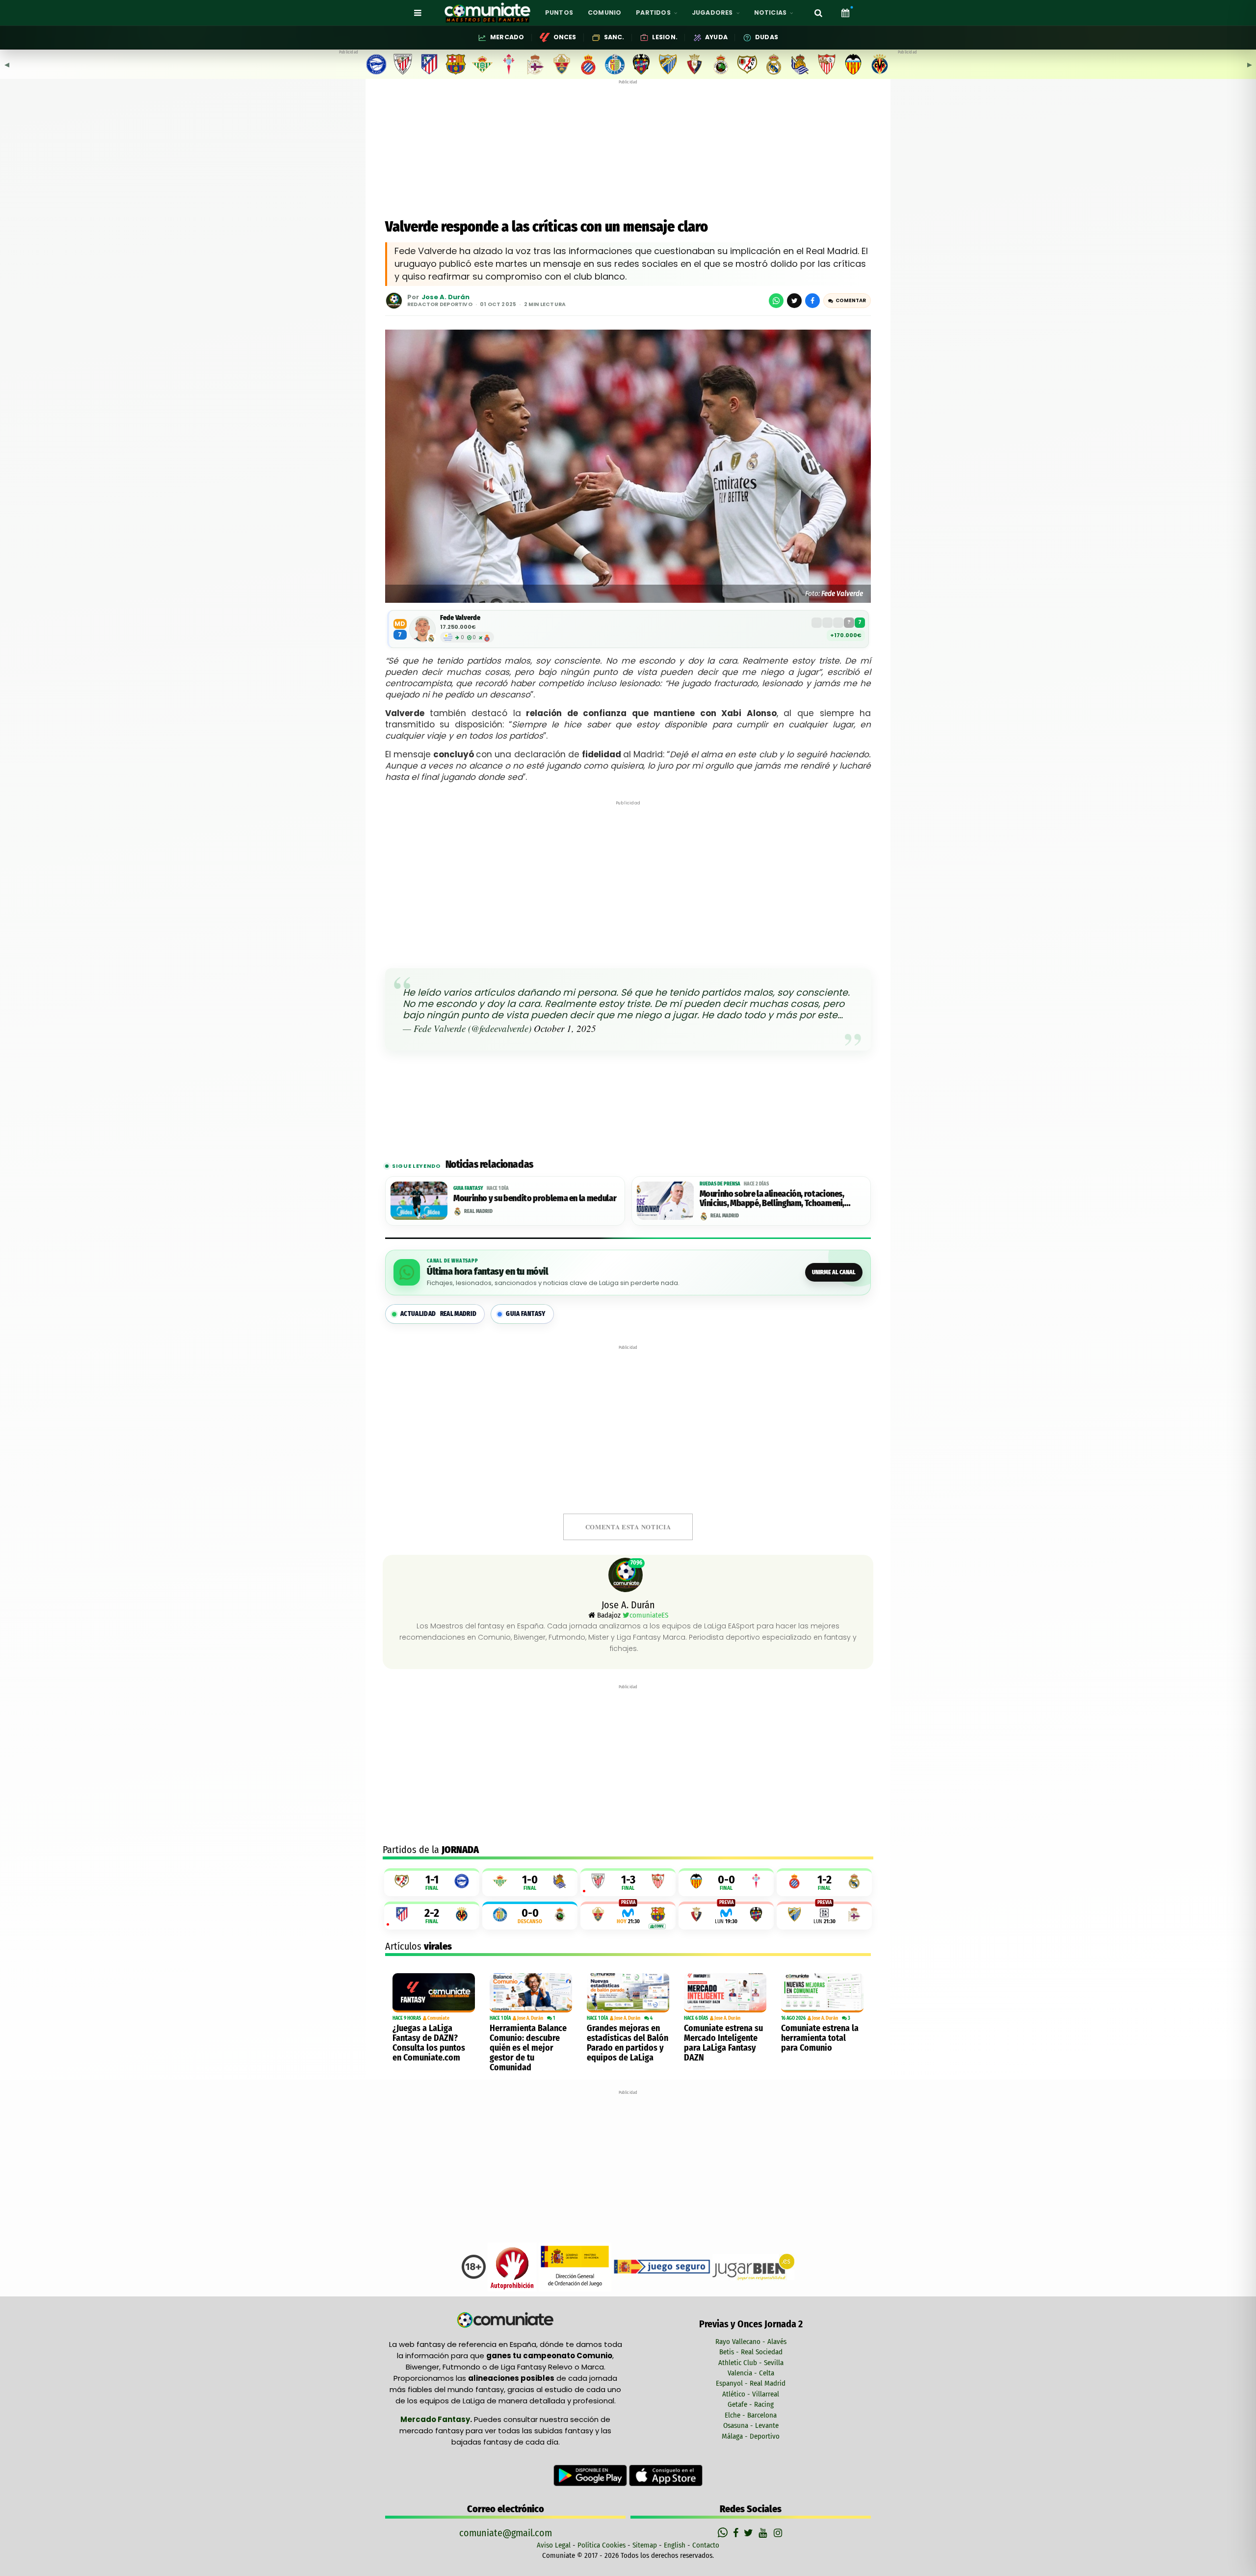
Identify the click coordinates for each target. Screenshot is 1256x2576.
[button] (847, 301)
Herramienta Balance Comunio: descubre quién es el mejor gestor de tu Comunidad (528, 2048)
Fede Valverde (460, 618)
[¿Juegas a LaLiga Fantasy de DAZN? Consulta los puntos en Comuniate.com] (434, 1993)
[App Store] (666, 2475)
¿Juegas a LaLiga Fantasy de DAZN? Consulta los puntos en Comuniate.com (429, 2043)
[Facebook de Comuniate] (737, 2533)
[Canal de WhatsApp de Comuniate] (724, 2533)
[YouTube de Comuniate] (765, 2533)
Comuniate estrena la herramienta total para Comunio (820, 2038)
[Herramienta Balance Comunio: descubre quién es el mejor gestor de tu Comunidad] (531, 1993)
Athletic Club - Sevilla (751, 2363)
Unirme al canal (834, 1272)
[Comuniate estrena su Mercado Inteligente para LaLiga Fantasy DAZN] (725, 1993)
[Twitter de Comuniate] (750, 2533)
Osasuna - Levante (751, 2425)
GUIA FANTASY (525, 1314)
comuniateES (649, 1615)
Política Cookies (602, 2545)
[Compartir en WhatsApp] (776, 301)
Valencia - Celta (751, 2373)
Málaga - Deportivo (751, 2436)
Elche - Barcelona (751, 2415)
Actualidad (438, 1314)
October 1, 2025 (565, 1028)
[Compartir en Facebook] (812, 301)
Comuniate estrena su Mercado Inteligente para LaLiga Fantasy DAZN (723, 2043)
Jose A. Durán (445, 297)
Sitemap (645, 2545)
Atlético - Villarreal (751, 2394)
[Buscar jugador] (818, 13)
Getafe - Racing (751, 2404)
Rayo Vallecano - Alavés (751, 2342)
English (675, 2545)
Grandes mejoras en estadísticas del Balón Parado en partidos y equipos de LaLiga (628, 2043)
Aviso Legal (554, 2545)
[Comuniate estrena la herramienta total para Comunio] (822, 1993)
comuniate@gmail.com (506, 2533)
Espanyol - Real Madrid (751, 2383)
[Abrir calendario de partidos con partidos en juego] (845, 13)
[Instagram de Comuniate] (779, 2533)
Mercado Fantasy (435, 2419)
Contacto (706, 2545)
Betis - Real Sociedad (751, 2352)
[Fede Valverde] (422, 629)
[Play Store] (591, 2475)
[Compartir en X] (794, 301)
